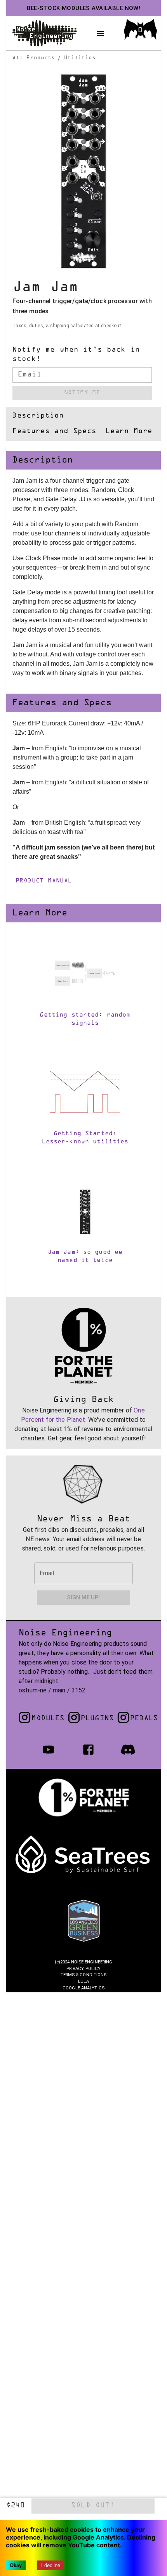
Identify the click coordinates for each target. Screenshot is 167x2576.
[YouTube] (48, 1750)
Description (38, 416)
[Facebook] (88, 1750)
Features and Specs (54, 432)
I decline (51, 2565)
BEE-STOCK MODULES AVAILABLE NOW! (84, 8)
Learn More (129, 432)
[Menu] (100, 33)
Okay (16, 2565)
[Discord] (128, 1750)
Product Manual (44, 881)
